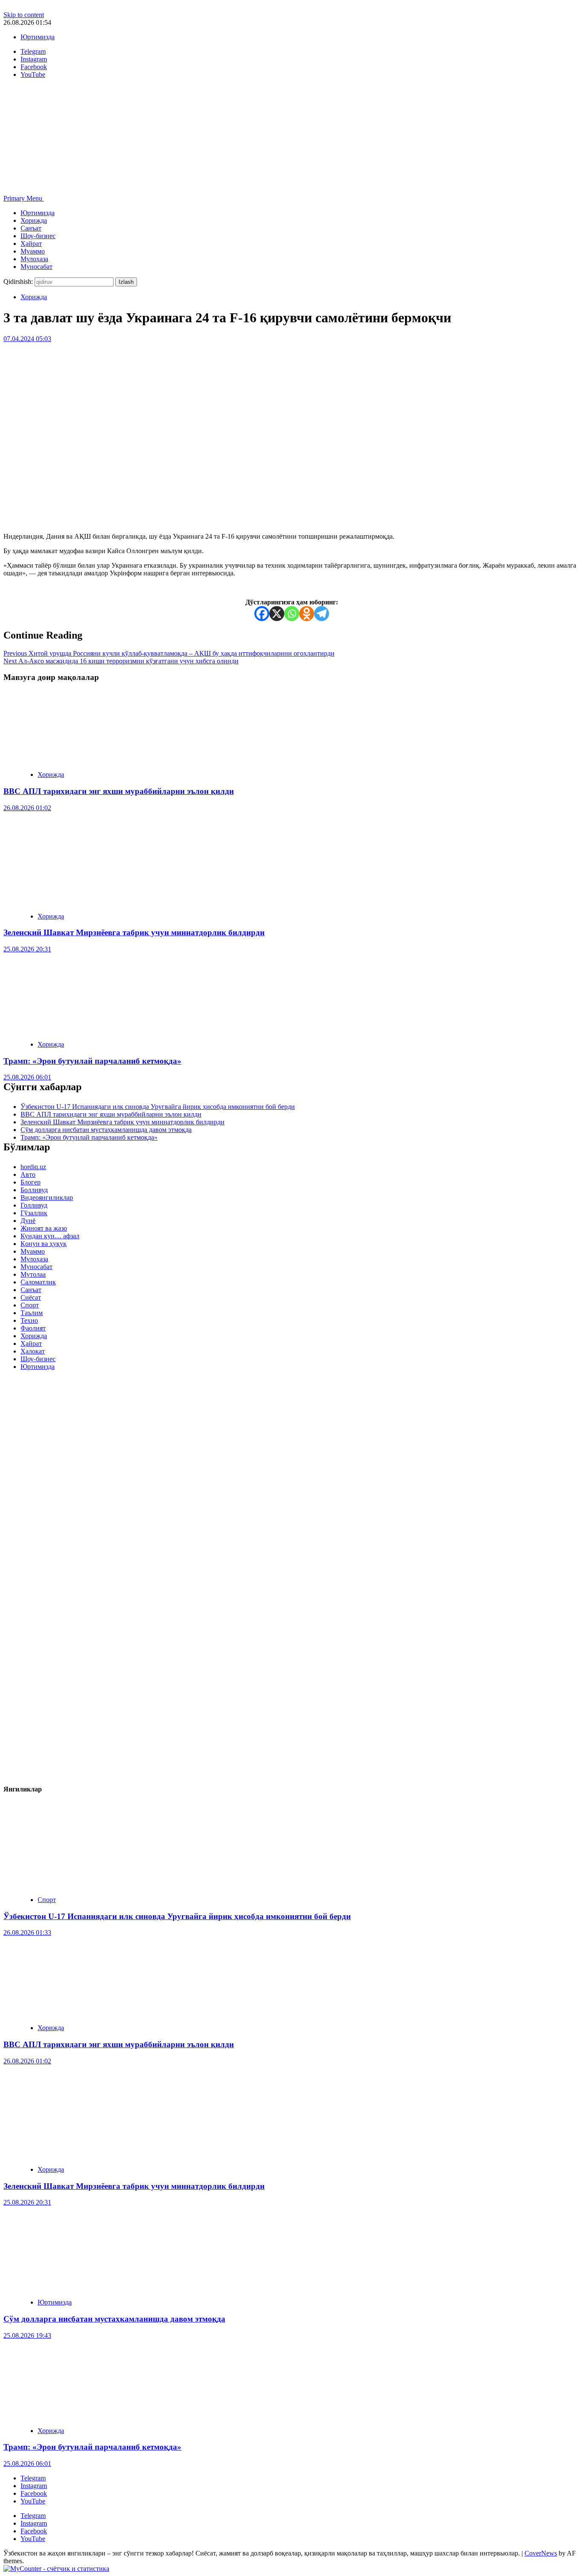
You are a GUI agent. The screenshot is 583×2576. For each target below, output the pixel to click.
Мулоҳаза (34, 259)
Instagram (34, 2486)
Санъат (31, 228)
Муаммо (33, 251)
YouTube (33, 2501)
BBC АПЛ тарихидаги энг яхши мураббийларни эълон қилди (119, 791)
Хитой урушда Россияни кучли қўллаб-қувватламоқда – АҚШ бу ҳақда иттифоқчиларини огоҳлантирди (169, 653)
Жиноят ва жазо (44, 1228)
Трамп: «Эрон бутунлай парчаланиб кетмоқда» (92, 1061)
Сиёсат (31, 1297)
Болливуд (34, 1190)
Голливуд (34, 1205)
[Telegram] (322, 614)
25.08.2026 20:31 (27, 949)
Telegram (33, 2478)
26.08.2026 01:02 (27, 808)
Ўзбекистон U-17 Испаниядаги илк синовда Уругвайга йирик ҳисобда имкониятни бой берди (158, 1107)
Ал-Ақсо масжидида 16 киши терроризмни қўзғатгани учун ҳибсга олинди (121, 661)
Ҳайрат (31, 244)
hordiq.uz (33, 1167)
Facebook (34, 2493)
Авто (28, 1174)
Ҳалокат (33, 1351)
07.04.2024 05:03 (27, 339)
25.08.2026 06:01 (27, 1077)
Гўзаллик (34, 1213)
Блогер (31, 1182)
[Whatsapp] (292, 614)
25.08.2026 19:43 (27, 2335)
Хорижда (34, 220)
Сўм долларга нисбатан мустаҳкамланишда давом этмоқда (106, 1130)
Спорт (30, 1305)
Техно (29, 1320)
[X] (277, 614)
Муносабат (36, 267)
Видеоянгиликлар (47, 1198)
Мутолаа (33, 1274)
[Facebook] (262, 614)
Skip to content (24, 15)
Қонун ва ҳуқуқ (44, 1244)
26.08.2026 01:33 (27, 1933)
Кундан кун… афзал (50, 1236)
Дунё (28, 1221)
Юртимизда (38, 37)
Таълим (32, 1313)
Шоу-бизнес (38, 236)
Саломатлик (38, 1282)
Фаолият (33, 1328)
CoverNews (541, 2553)
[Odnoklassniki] (307, 614)
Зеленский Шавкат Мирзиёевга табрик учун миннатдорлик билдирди (134, 932)
